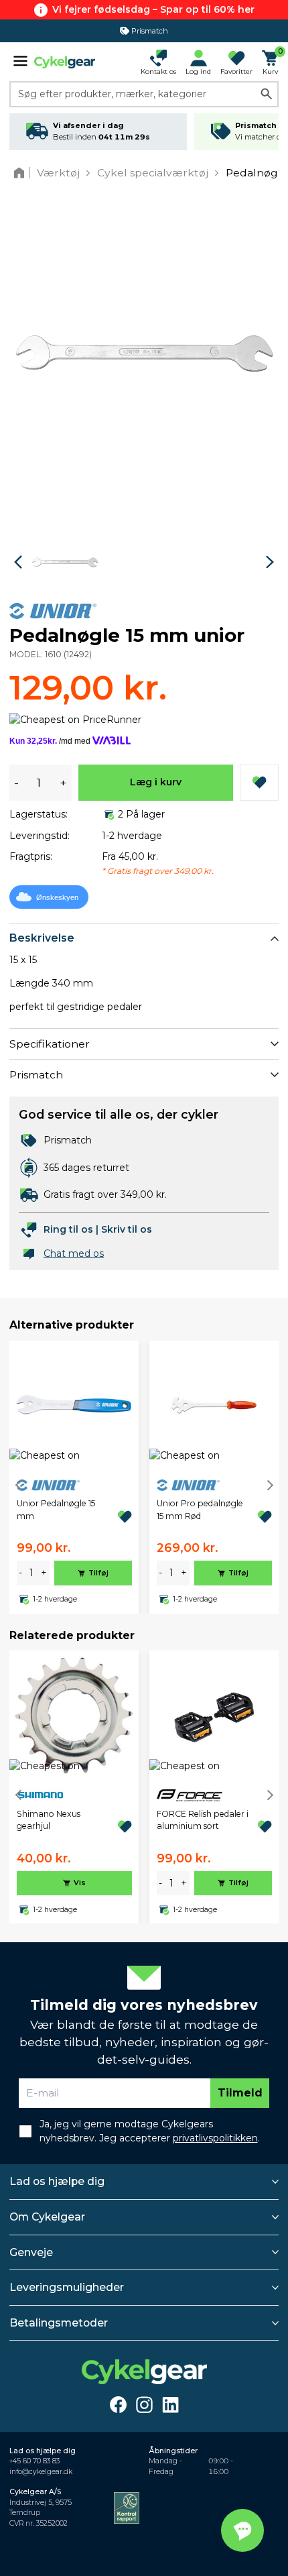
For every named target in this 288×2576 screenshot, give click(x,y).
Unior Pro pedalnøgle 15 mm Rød (200, 1509)
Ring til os (68, 1229)
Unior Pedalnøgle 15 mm (56, 1509)
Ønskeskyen (57, 897)
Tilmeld (240, 2093)
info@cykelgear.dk (41, 2472)
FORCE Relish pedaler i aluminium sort (203, 1820)
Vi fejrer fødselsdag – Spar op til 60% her (153, 9)
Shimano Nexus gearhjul (49, 1820)
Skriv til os (127, 1229)
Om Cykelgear (47, 2217)
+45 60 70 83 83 (34, 2461)
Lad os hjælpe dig (57, 2181)
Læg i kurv (156, 782)
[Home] (22, 173)
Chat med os (74, 1253)
